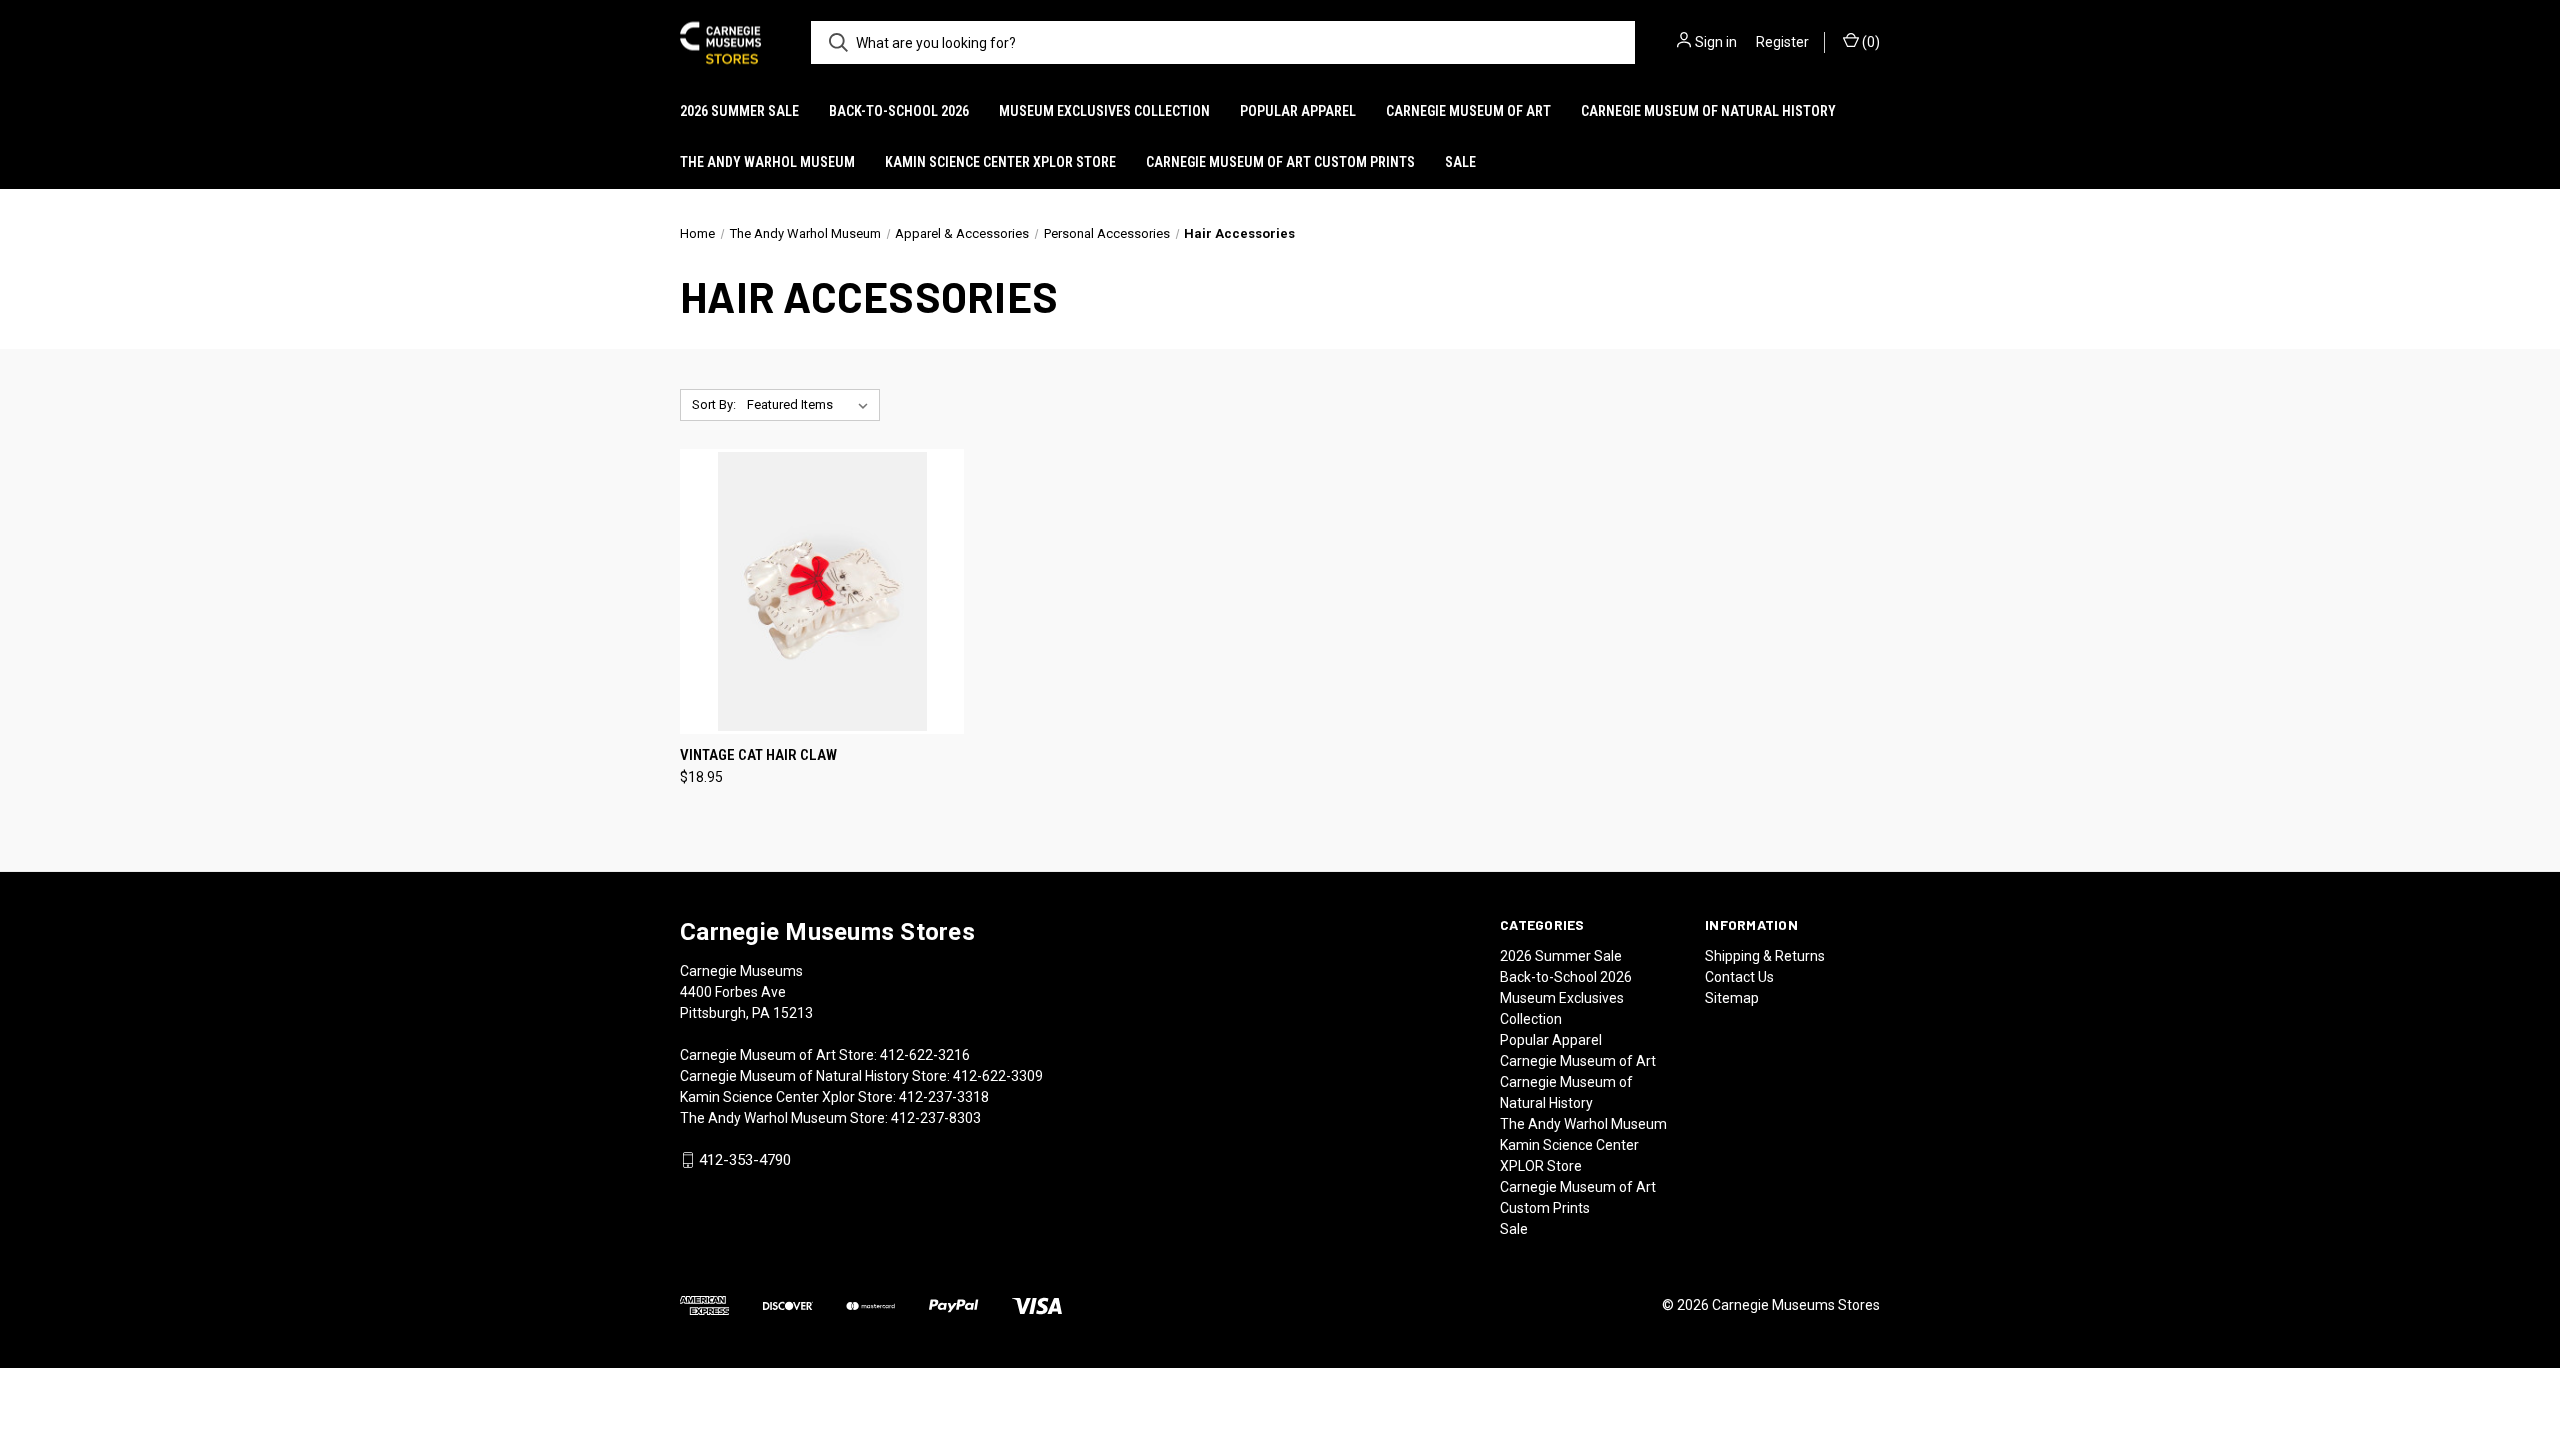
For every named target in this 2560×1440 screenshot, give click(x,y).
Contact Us (1739, 977)
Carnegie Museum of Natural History (1708, 111)
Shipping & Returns (1765, 956)
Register (1782, 42)
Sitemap (1732, 998)
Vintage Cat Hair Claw (758, 755)
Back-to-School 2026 (899, 111)
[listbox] (811, 405)
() (1869, 42)
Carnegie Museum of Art (1468, 111)
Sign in (1716, 42)
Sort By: (714, 404)
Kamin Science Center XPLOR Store (1000, 162)
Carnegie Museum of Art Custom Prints (1280, 162)
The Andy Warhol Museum (767, 162)
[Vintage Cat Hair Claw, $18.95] (822, 591)
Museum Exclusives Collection (1104, 111)
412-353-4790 (745, 1160)
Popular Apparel (1298, 111)
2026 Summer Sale (739, 111)
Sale (1460, 162)
